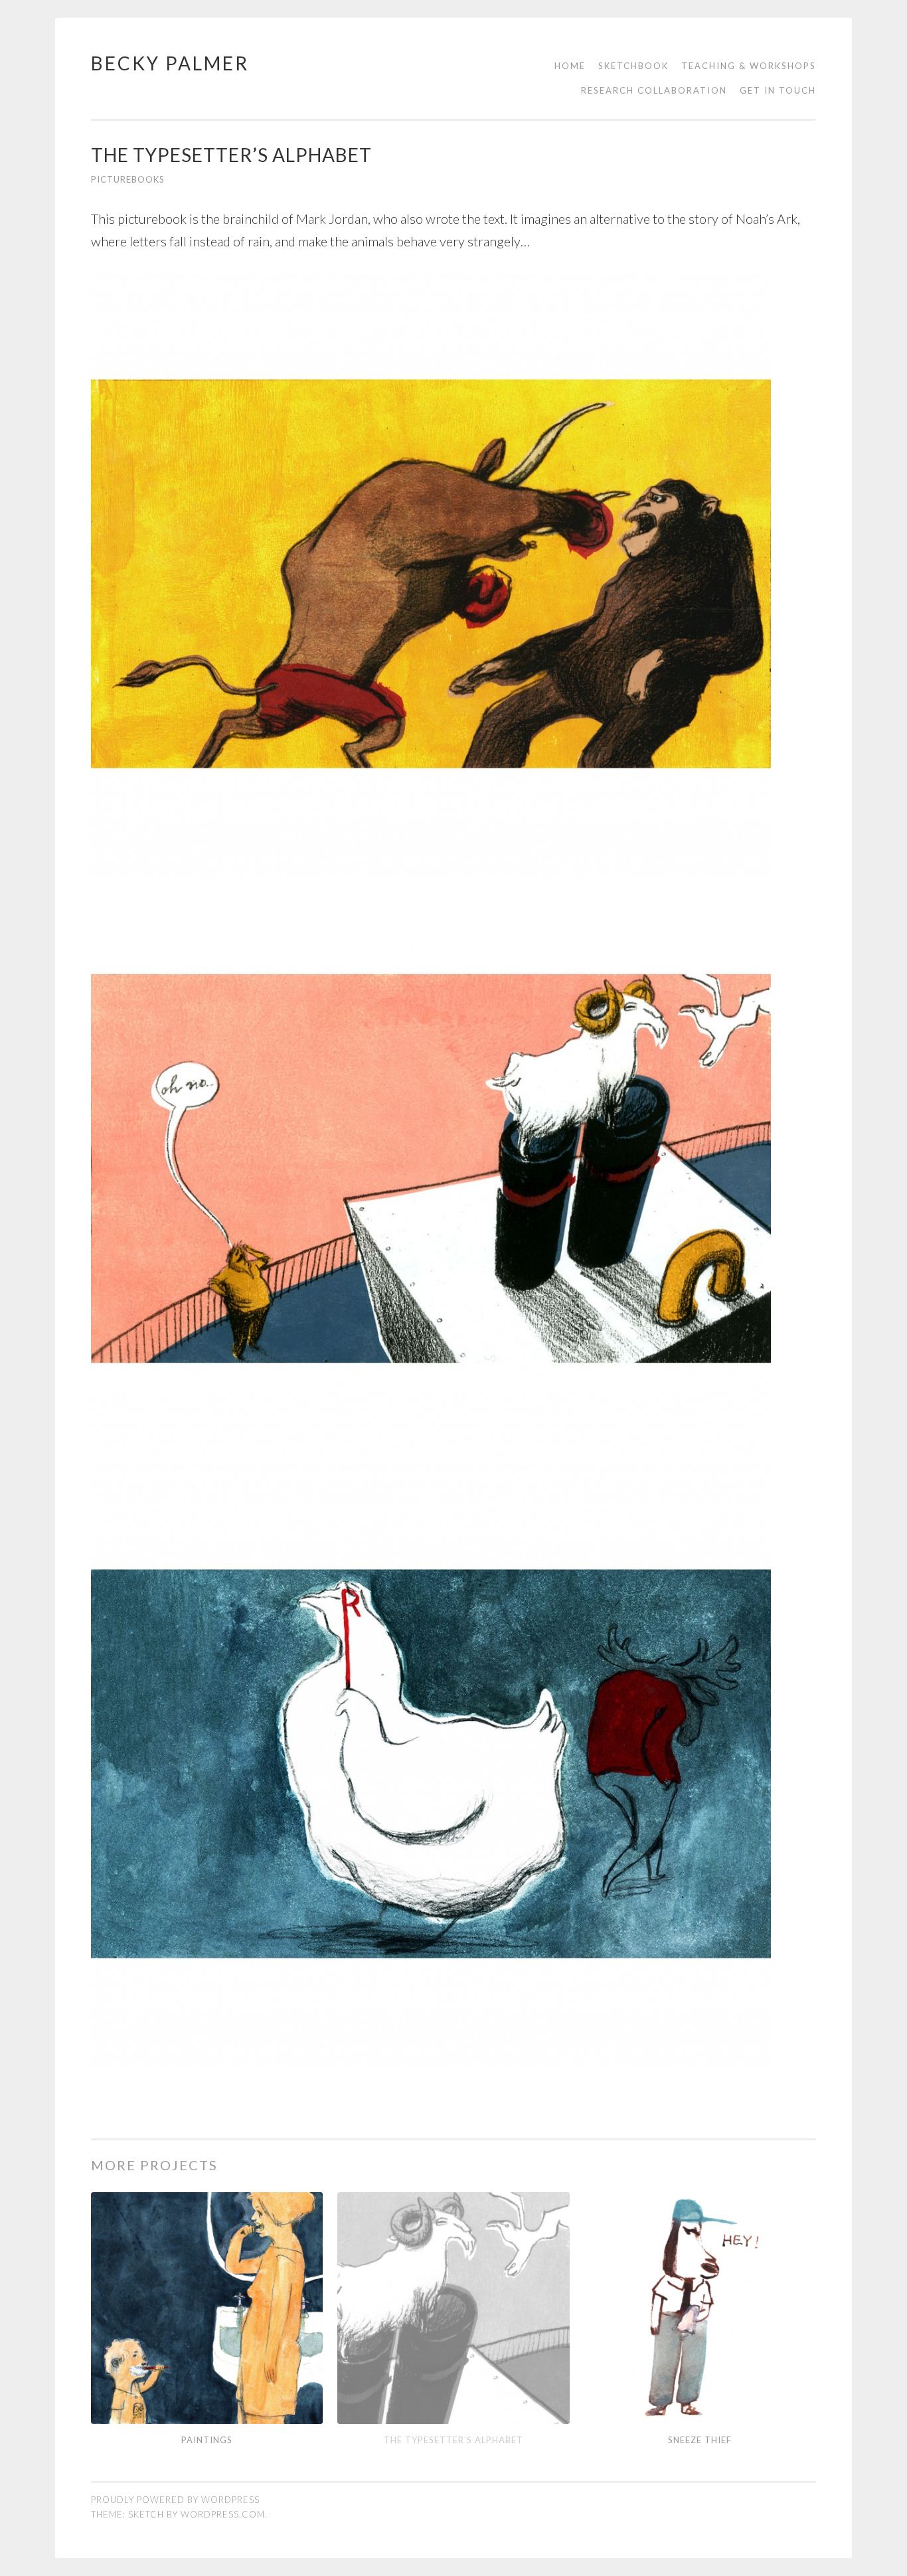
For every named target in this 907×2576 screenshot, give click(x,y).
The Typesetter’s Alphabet (453, 2440)
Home (570, 66)
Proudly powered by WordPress (175, 2500)
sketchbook (633, 66)
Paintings (207, 2440)
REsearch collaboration (654, 90)
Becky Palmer (170, 63)
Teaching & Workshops (749, 66)
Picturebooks (128, 179)
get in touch (778, 90)
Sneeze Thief (700, 2440)
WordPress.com (223, 2514)
